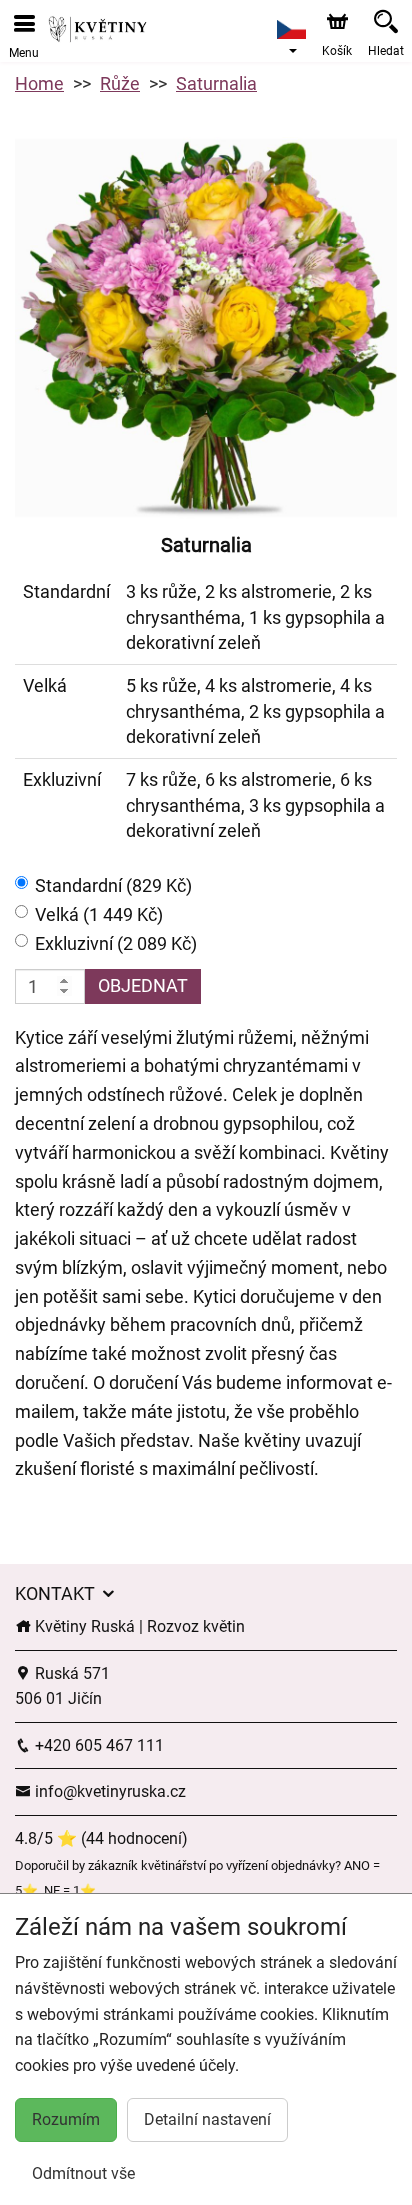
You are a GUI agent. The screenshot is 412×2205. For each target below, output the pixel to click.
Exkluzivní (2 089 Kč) (116, 943)
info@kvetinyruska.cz (108, 1791)
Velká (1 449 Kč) (99, 914)
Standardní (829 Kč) (113, 885)
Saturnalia (216, 83)
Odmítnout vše (83, 2173)
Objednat (143, 985)
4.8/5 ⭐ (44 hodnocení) (101, 1838)
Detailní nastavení (207, 2119)
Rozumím (66, 2119)
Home (39, 83)
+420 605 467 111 (97, 1745)
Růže (120, 83)
